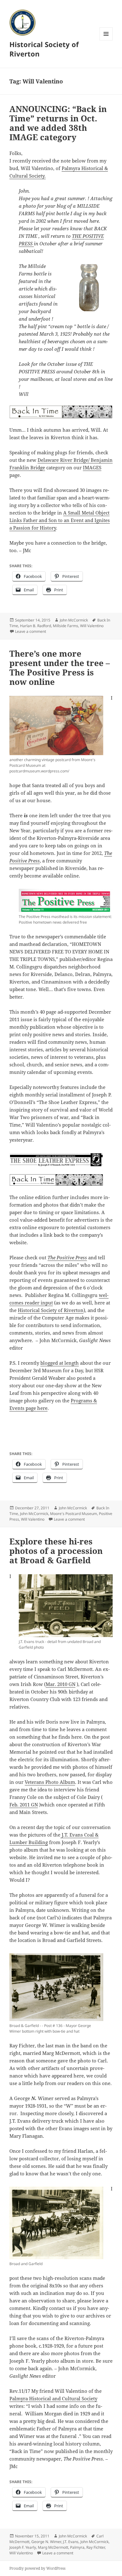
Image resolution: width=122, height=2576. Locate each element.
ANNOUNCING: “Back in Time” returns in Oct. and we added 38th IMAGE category (58, 123)
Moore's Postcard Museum (74, 1514)
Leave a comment (30, 631)
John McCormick (74, 620)
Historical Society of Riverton (44, 49)
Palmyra (77, 2547)
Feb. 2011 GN (24, 1805)
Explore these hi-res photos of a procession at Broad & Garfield (56, 1551)
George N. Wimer (46, 2542)
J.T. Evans (71, 2542)
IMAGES (92, 467)
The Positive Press (67, 1257)
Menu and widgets (106, 40)
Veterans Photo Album (50, 1782)
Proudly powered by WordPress (37, 2568)
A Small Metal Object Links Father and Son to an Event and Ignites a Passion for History (60, 520)
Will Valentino (92, 626)
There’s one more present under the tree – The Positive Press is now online (60, 668)
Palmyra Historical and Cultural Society (53, 2398)
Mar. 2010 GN (61, 1684)
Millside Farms (66, 626)
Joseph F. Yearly (23, 2547)
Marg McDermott (53, 2547)
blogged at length (60, 1363)
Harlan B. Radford (36, 626)
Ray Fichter (96, 2547)
